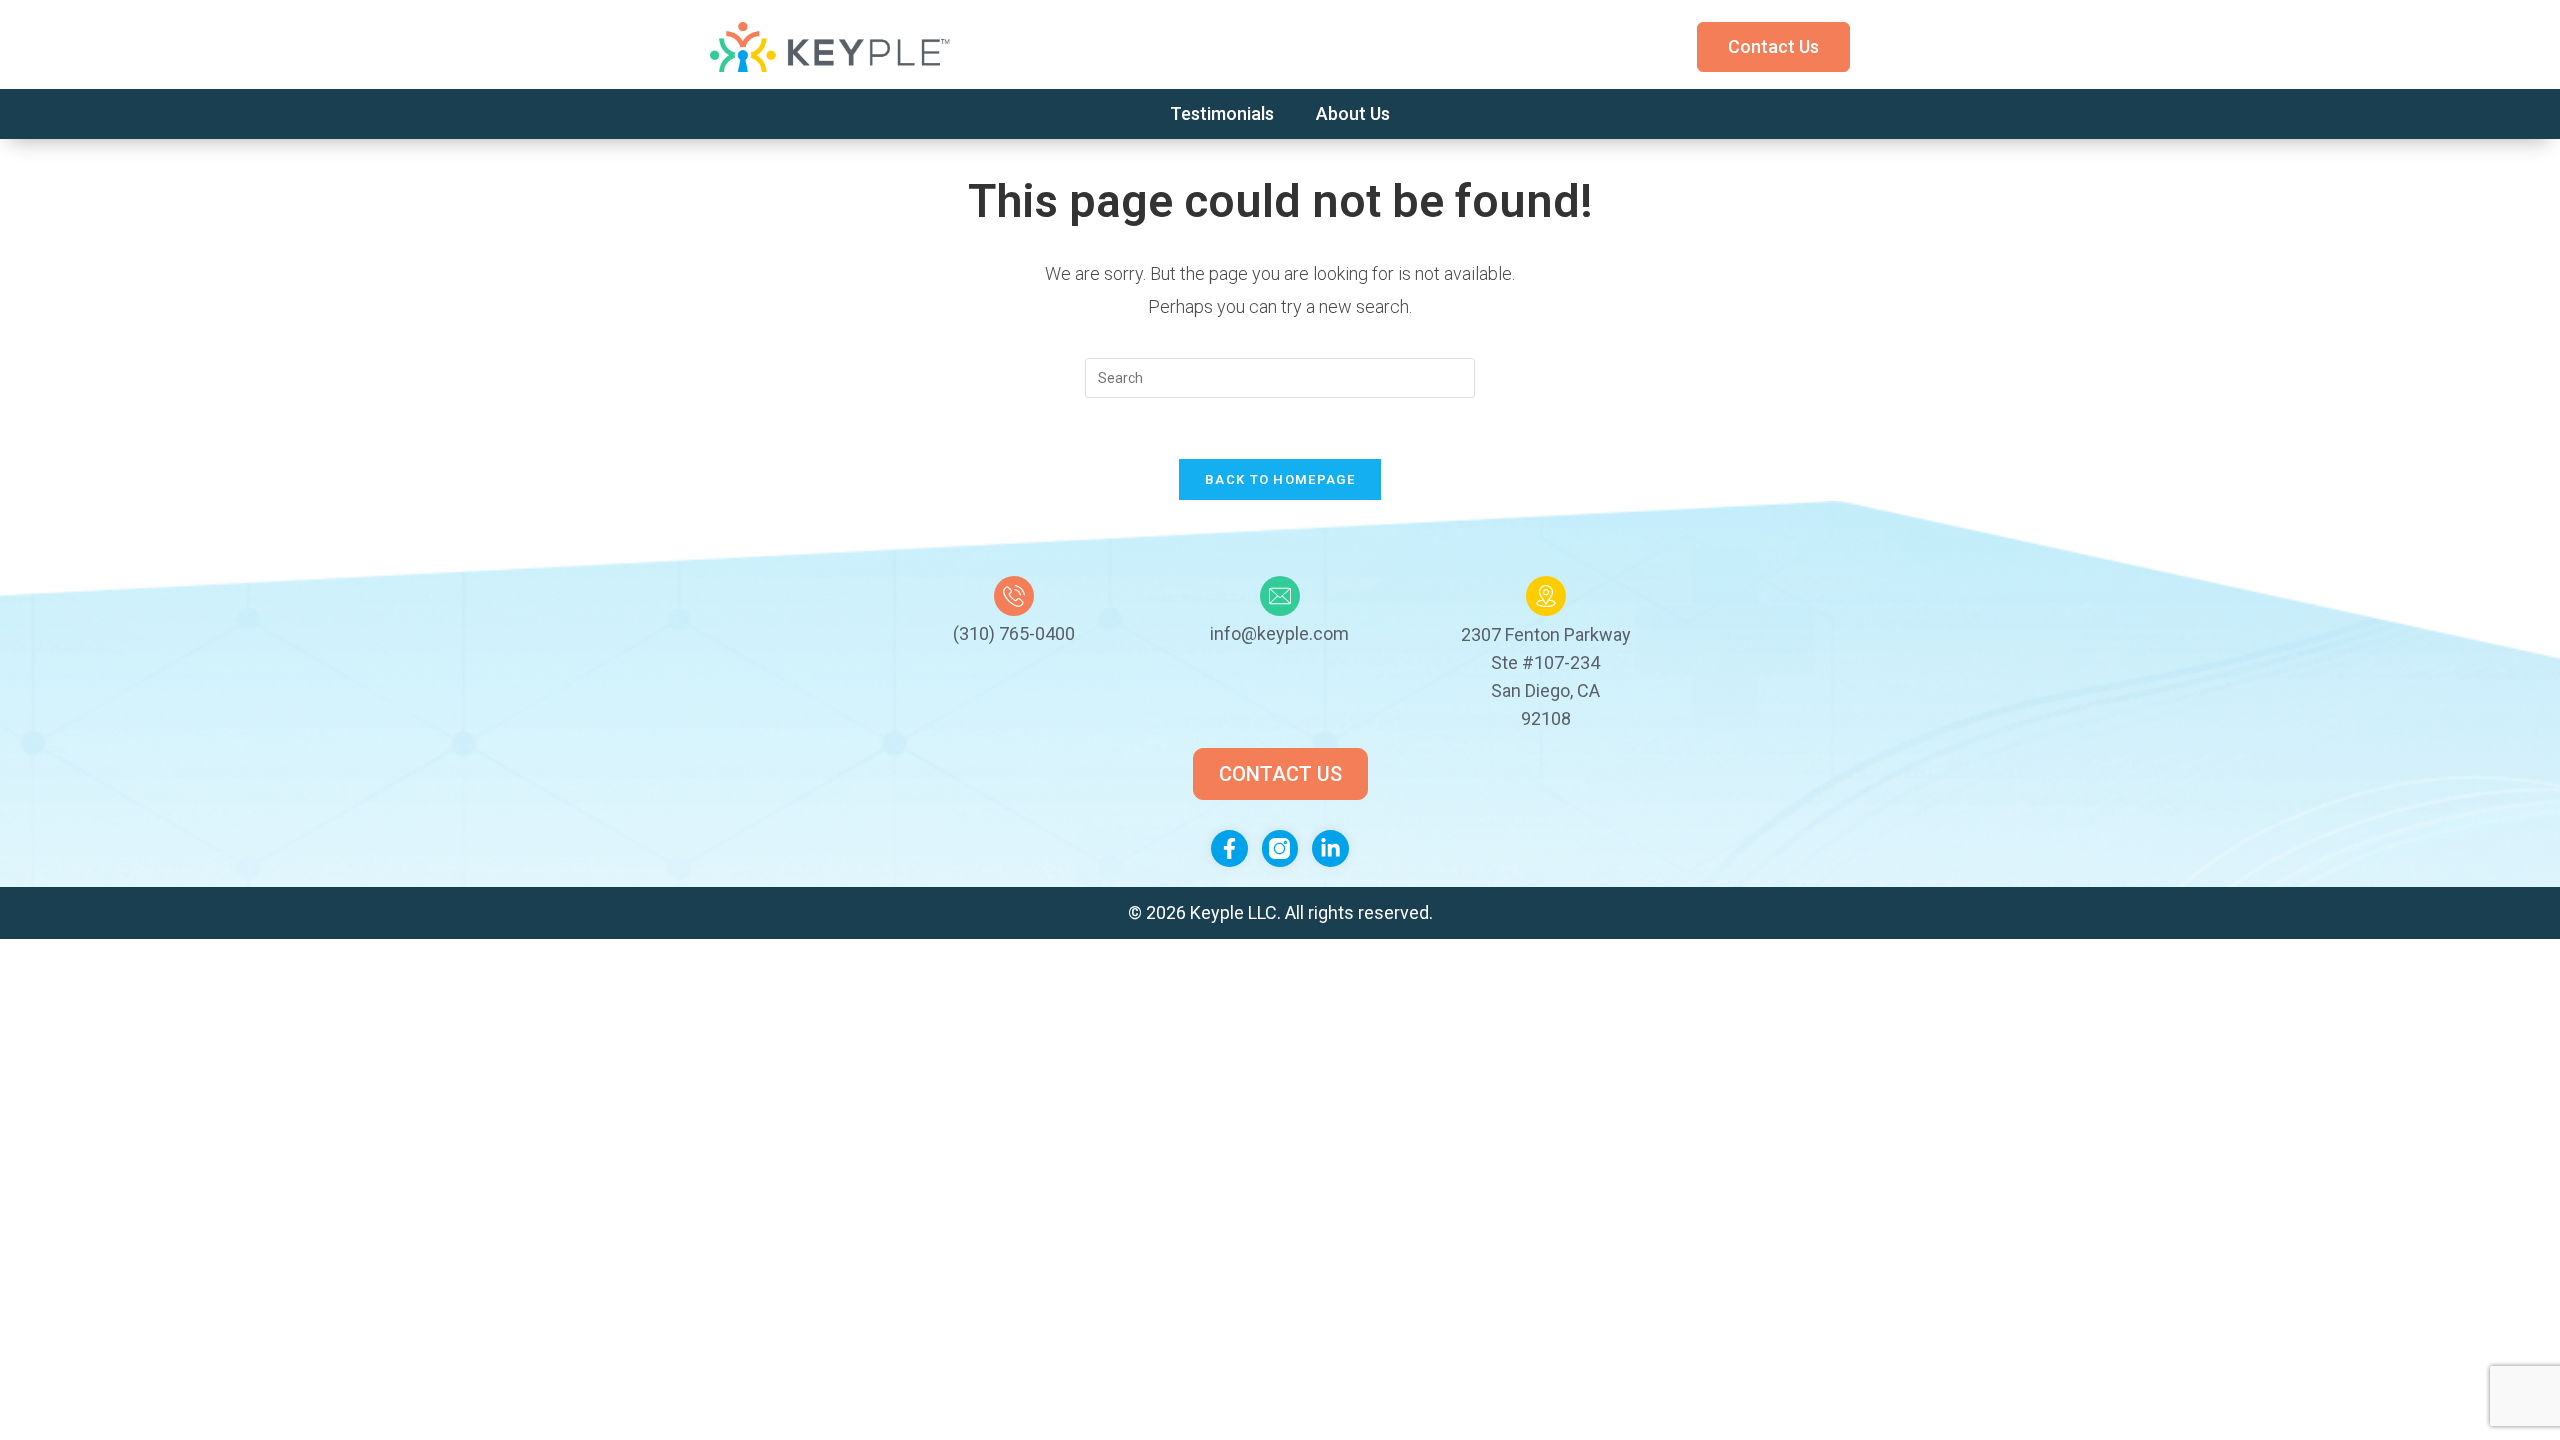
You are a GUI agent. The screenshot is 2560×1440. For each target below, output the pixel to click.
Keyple (1219, 912)
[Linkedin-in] (1330, 848)
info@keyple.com (1279, 633)
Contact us (1773, 46)
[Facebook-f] (1229, 848)
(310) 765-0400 (1014, 633)
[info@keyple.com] (1280, 596)
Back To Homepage (1280, 479)
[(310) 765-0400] (1014, 596)
